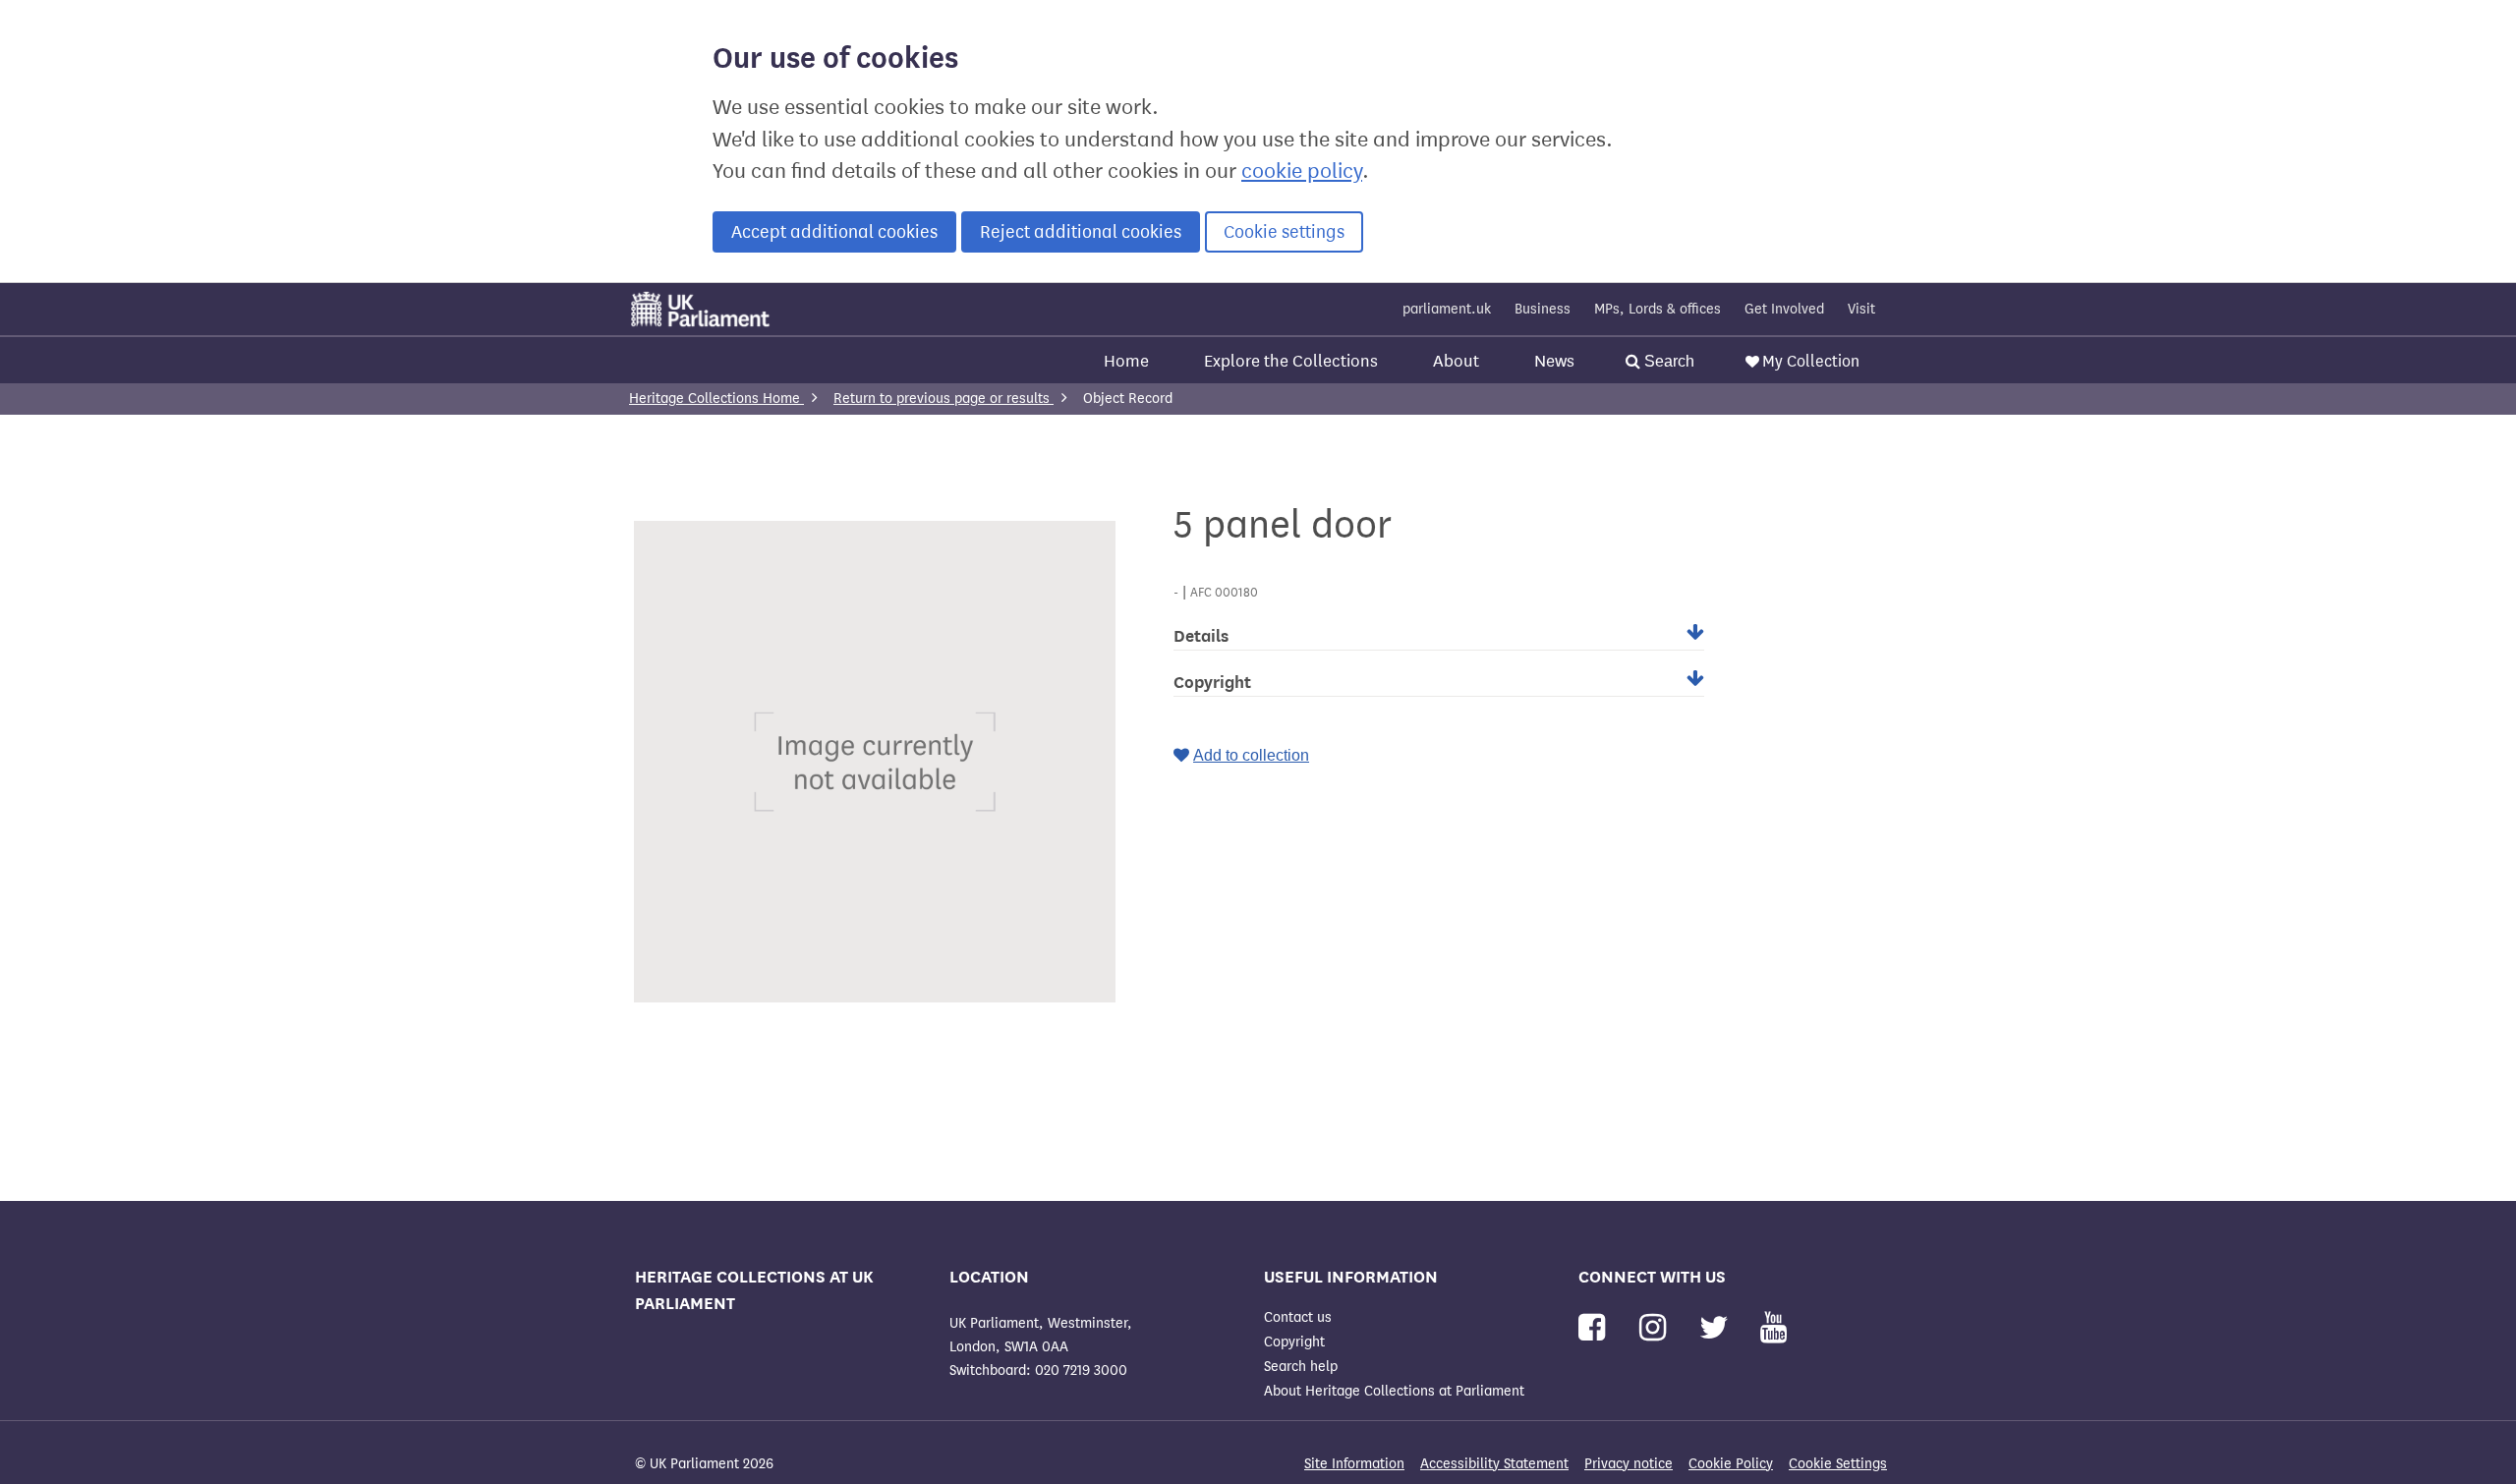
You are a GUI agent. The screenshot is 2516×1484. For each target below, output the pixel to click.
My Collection (1811, 361)
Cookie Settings (1838, 1464)
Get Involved (1784, 309)
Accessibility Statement (1494, 1464)
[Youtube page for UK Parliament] (1773, 1328)
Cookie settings (1284, 232)
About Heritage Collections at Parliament (1394, 1391)
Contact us (1298, 1317)
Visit (1861, 309)
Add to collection (1251, 755)
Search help (1301, 1367)
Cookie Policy (1731, 1464)
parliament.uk (1447, 309)
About (1456, 361)
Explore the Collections (1291, 361)
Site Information (1354, 1464)
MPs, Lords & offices (1658, 309)
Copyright (1294, 1342)
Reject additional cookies (1081, 232)
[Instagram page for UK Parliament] (1657, 1328)
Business (1543, 309)
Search (1667, 361)
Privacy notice (1629, 1464)
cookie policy (1302, 171)
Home (1126, 361)
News (1554, 361)
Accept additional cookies (834, 232)
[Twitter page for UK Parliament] (1718, 1328)
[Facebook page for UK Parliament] (1596, 1328)
